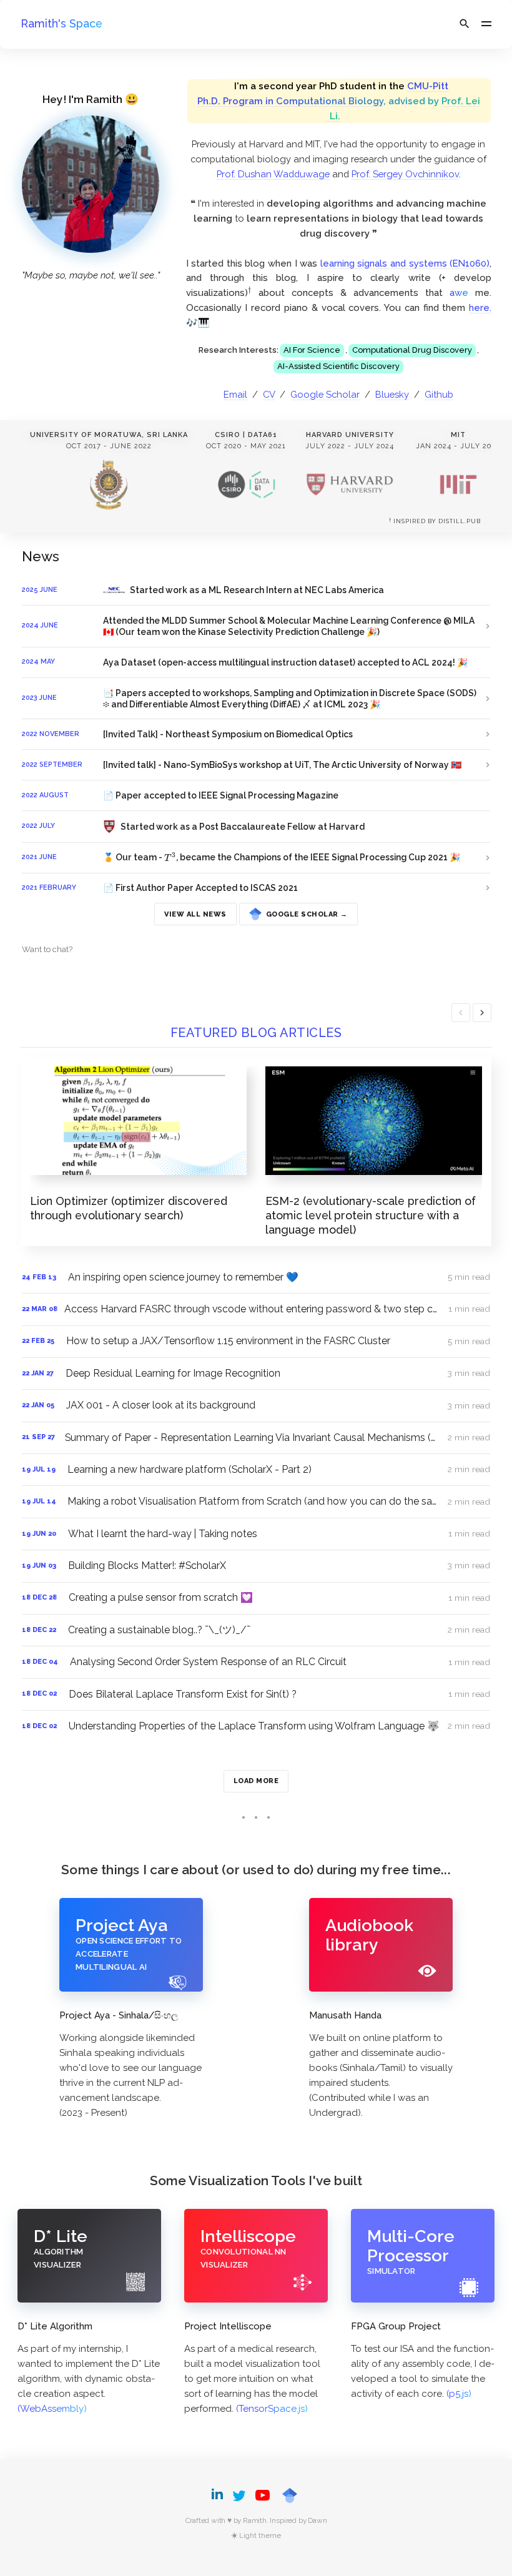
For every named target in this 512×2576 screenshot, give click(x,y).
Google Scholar (325, 394)
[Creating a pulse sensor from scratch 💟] (256, 1598)
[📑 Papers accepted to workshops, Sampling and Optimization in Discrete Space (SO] (256, 699)
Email (235, 394)
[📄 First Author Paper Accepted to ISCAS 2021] (256, 888)
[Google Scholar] (290, 2495)
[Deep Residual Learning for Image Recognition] (256, 1374)
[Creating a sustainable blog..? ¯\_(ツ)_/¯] (256, 1630)
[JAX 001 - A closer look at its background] (256, 1405)
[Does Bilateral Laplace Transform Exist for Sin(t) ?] (256, 1694)
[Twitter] (239, 2495)
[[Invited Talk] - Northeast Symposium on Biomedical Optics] (256, 734)
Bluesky (392, 394)
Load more (256, 1781)
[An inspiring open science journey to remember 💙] (256, 1277)
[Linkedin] (219, 2495)
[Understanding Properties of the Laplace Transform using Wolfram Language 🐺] (256, 1726)
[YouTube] (263, 2495)
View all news (195, 914)
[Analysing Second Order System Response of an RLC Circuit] (256, 1662)
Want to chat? (47, 949)
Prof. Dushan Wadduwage (273, 174)
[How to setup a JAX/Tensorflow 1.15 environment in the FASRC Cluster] (256, 1342)
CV (269, 394)
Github (439, 394)
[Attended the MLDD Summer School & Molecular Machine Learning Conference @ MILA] (256, 626)
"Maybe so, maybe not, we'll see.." (91, 275)
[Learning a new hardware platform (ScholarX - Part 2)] (256, 1470)
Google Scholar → (305, 911)
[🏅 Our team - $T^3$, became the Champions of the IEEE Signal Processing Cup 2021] (256, 858)
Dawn (317, 2520)
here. (480, 307)
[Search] (465, 24)
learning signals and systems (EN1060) (405, 263)
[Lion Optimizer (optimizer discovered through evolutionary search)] (138, 1144)
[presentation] (250, 291)
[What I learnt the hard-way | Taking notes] (256, 1534)
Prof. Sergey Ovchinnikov (405, 174)
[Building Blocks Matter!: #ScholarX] (256, 1566)
